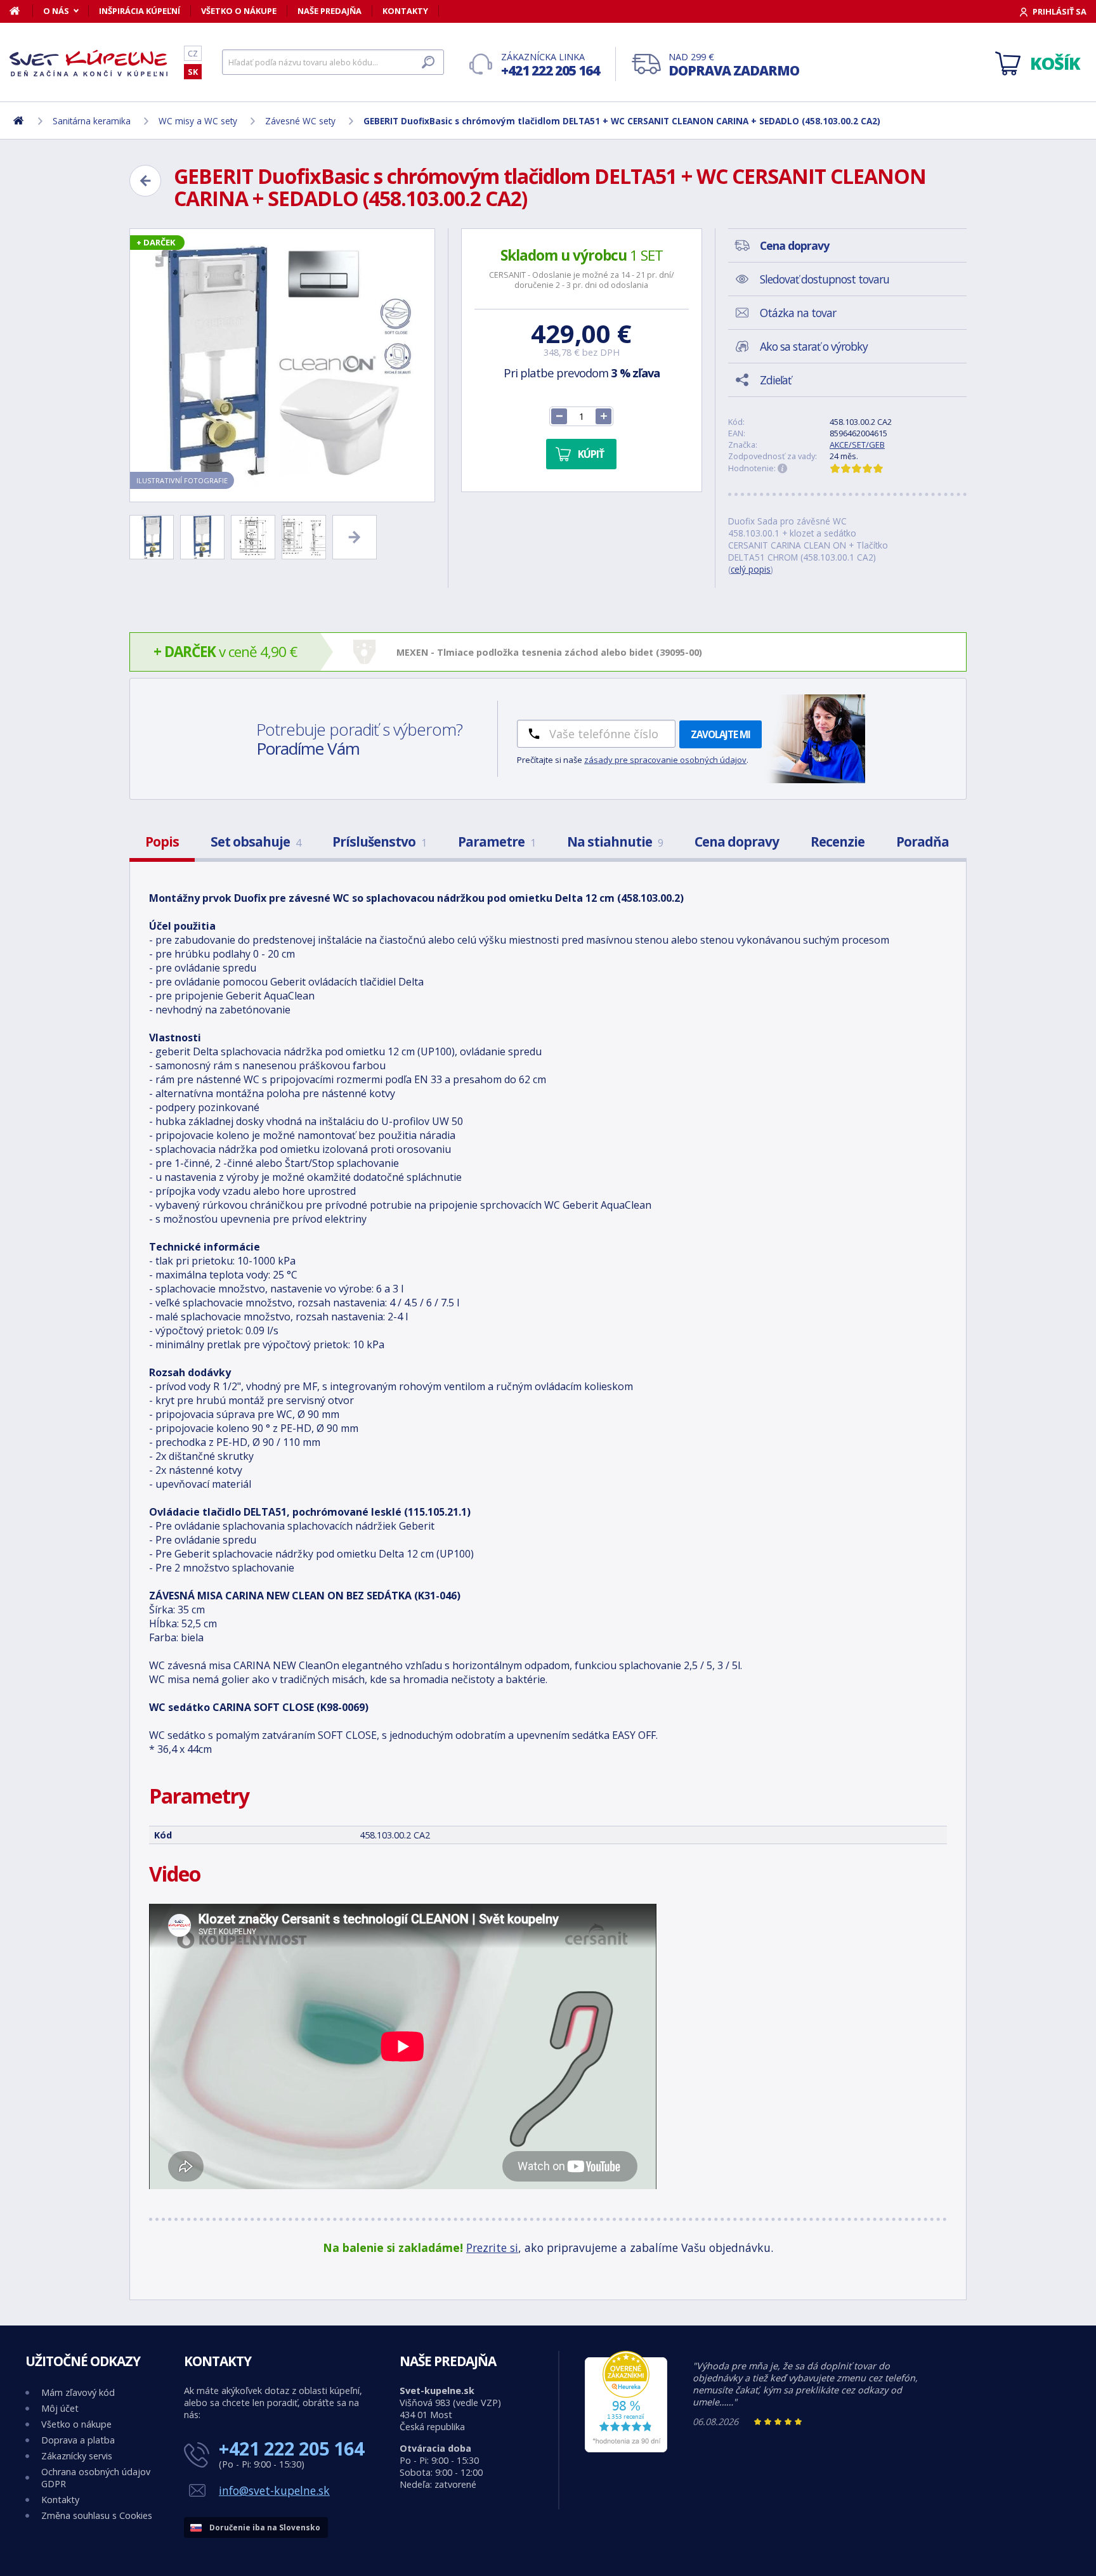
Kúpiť (591, 454)
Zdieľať (775, 380)
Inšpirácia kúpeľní (140, 11)
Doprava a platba (78, 2440)
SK (193, 72)
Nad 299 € (734, 65)
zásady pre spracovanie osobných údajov (665, 760)
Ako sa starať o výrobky (814, 346)
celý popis (751, 569)
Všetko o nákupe (239, 11)
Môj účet (60, 2408)
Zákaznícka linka (550, 65)
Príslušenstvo (379, 842)
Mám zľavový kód (78, 2392)
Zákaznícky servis (77, 2456)
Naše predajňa (329, 11)
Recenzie (838, 842)
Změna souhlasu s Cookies (97, 2515)
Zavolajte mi (721, 734)
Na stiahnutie (615, 842)
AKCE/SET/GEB (857, 445)
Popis (162, 842)
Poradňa (923, 842)
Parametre (497, 842)
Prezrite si (492, 2247)
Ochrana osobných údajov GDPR (96, 2478)
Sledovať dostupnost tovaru (825, 279)
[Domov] (21, 11)
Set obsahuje (256, 842)
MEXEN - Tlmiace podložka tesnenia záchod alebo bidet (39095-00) (549, 652)
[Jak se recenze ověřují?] (783, 469)
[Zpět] (145, 181)
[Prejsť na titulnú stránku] (89, 63)
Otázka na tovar (798, 313)
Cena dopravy (737, 842)
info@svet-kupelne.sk (274, 2490)
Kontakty (405, 11)
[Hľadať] (428, 62)
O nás (56, 11)
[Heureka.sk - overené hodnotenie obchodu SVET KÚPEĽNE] (626, 2449)
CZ (193, 53)
